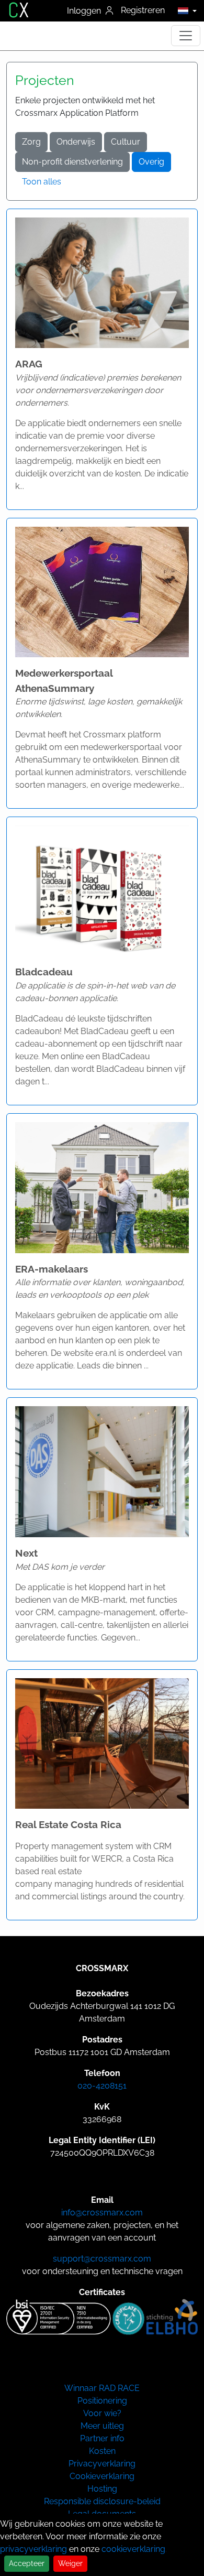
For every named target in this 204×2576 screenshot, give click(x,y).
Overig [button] (151, 162)
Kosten (102, 2451)
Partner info (102, 2438)
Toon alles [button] (42, 182)
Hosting (102, 2489)
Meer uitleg (102, 2426)
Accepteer (27, 2563)
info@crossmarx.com (102, 2213)
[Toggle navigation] (186, 36)
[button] (184, 10)
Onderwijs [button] (76, 142)
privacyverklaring (33, 2549)
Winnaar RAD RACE (102, 2388)
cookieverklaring (133, 2549)
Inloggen (85, 11)
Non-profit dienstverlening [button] (72, 162)
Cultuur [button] (126, 142)
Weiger (70, 2563)
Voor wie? (102, 2413)
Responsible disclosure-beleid (102, 2501)
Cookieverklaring (102, 2476)
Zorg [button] (31, 142)
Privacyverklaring (102, 2464)
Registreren (143, 10)
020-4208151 (102, 2086)
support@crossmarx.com (102, 2259)
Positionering (102, 2401)
